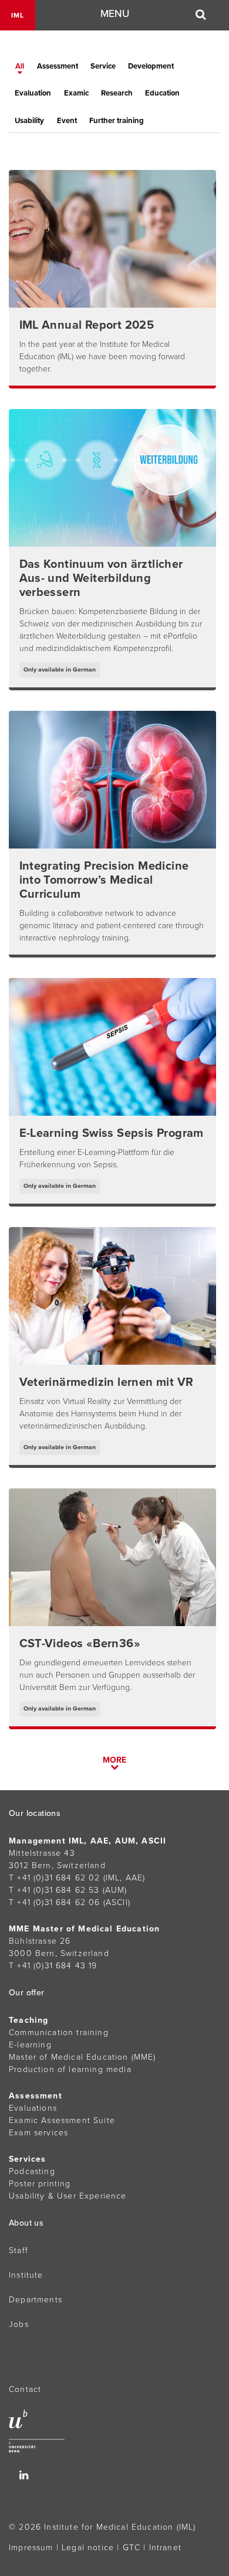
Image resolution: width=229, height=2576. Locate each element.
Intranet (165, 2548)
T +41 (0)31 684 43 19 (53, 1966)
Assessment (58, 66)
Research (117, 93)
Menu (115, 14)
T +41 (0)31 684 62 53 (54, 1890)
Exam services (38, 2133)
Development (151, 66)
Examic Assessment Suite (62, 2120)
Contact (25, 2389)
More (114, 1760)
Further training (117, 121)
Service (103, 66)
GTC (132, 2548)
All (20, 66)
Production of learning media (70, 2069)
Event (67, 121)
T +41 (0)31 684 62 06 (55, 1902)
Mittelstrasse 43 (42, 1853)
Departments (36, 2300)
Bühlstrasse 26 (40, 1941)
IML (18, 15)
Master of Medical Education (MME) (82, 2057)
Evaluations (33, 2108)
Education (162, 93)
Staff (18, 2250)
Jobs (19, 2324)
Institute (26, 2275)
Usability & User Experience (68, 2196)
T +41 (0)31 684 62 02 (55, 1878)
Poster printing (40, 2184)
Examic (76, 93)
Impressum (31, 2548)
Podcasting (32, 2171)
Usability (29, 121)
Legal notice (88, 2548)
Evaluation (33, 93)
